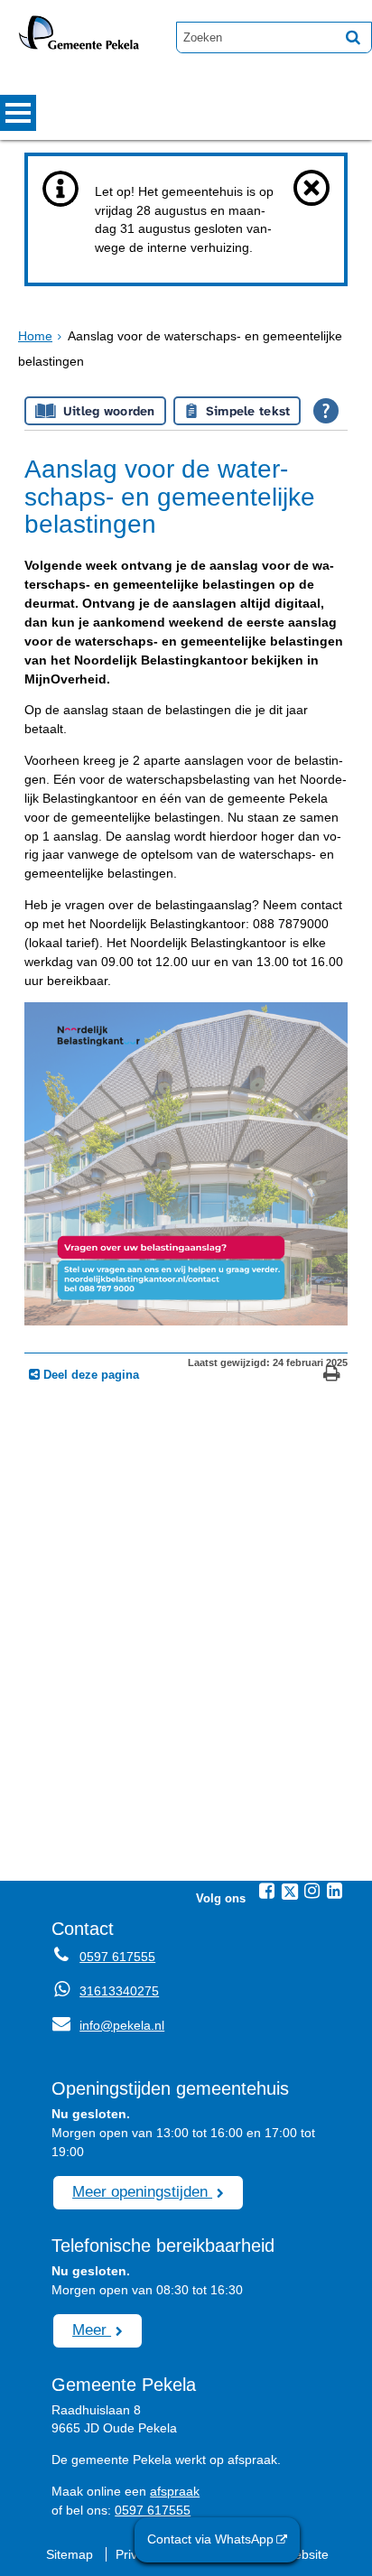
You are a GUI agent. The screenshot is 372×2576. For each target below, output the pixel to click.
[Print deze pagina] (332, 1376)
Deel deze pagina (89, 1375)
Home (35, 336)
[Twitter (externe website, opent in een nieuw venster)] (290, 1892)
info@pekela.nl (108, 2025)
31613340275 (119, 1991)
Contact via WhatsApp (210, 2539)
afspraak (175, 2491)
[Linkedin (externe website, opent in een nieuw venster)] (335, 1891)
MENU (18, 113)
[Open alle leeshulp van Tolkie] (326, 411)
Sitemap (70, 2554)
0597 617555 (117, 1957)
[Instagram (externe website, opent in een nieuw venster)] (312, 1891)
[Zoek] (353, 37)
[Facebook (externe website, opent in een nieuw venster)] (267, 1891)
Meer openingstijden (142, 2191)
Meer (92, 2330)
